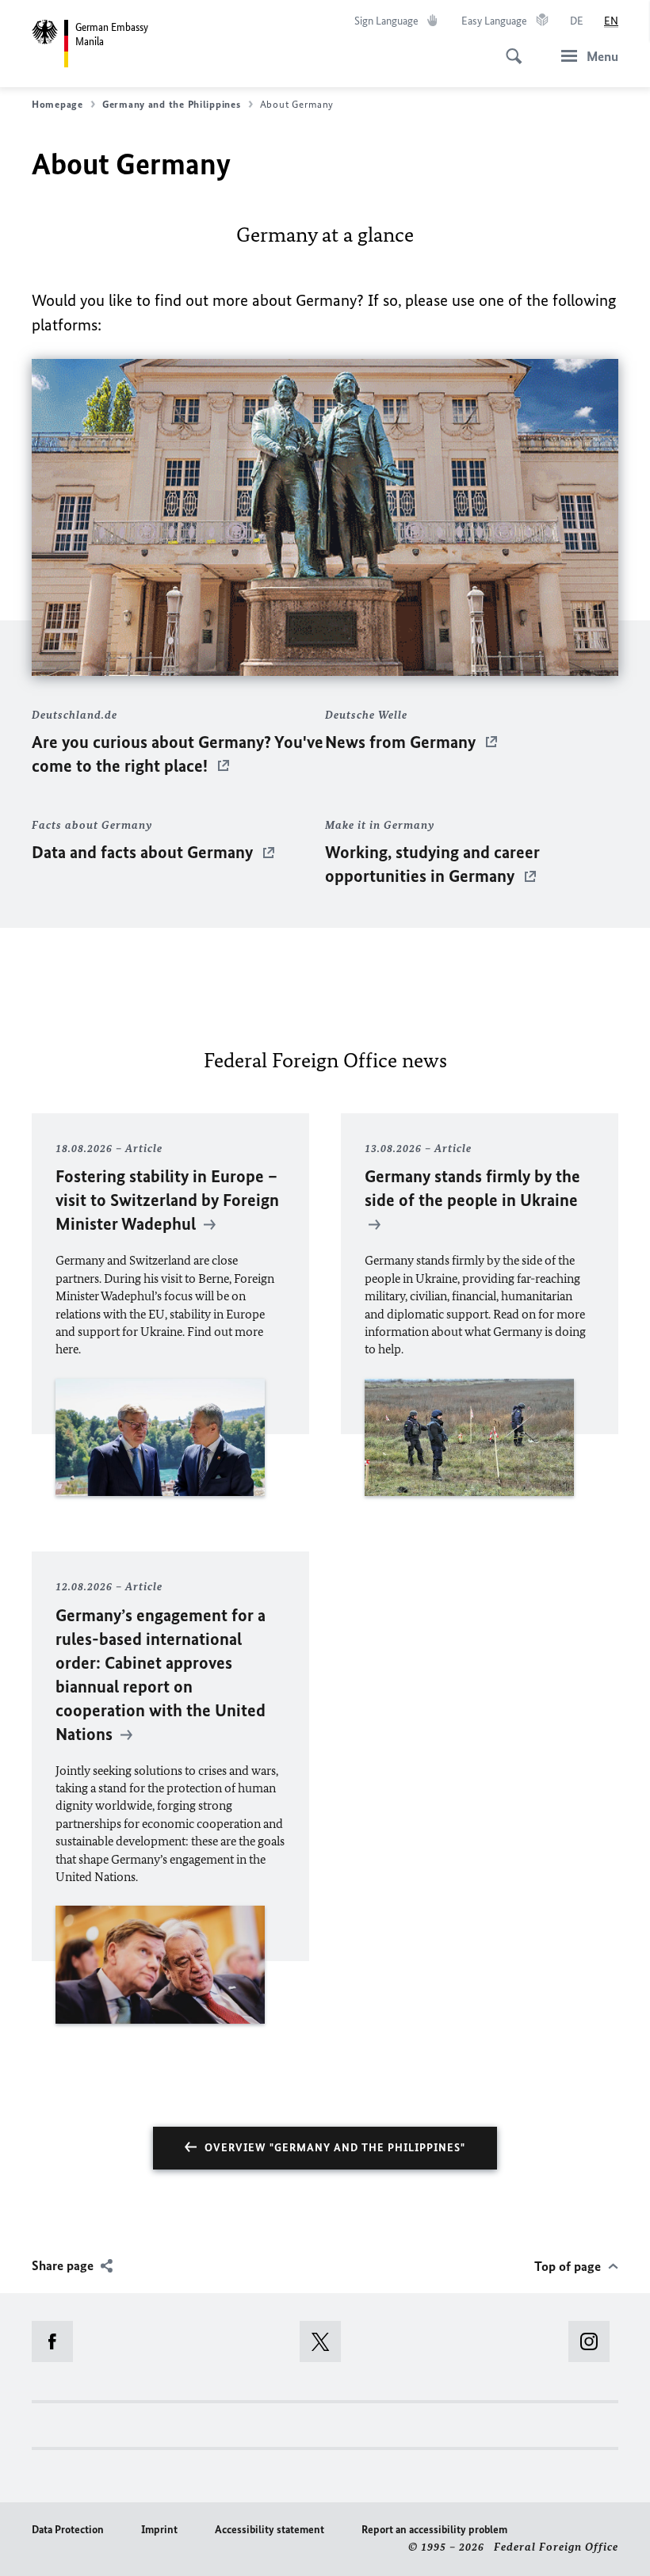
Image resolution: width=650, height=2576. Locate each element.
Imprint (159, 2530)
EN (611, 21)
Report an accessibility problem (434, 2530)
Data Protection (68, 2530)
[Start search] (509, 48)
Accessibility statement (270, 2530)
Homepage (57, 104)
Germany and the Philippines (172, 104)
